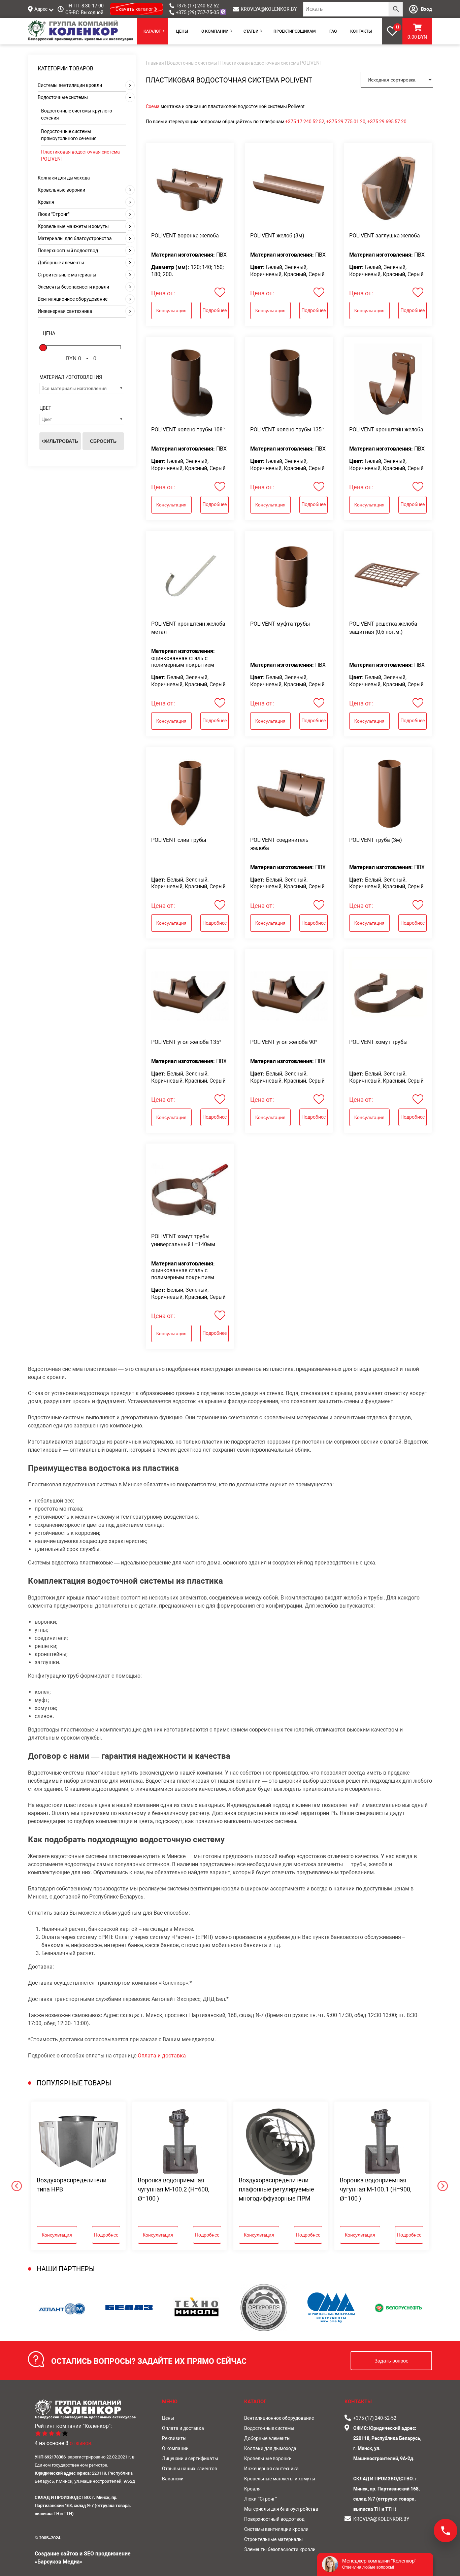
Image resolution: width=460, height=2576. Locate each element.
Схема (153, 106)
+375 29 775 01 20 (346, 122)
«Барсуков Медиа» (59, 2562)
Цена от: (163, 293)
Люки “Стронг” (261, 2499)
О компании (215, 31)
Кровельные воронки (61, 190)
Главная (155, 63)
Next (437, 2176)
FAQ (333, 31)
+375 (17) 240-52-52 (197, 6)
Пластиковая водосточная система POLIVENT (80, 155)
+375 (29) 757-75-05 (197, 12)
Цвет (47, 419)
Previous (23, 2176)
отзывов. (81, 2443)
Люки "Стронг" (54, 214)
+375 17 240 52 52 (305, 122)
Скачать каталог (135, 9)
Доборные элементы (61, 263)
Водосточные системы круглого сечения (77, 114)
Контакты (361, 31)
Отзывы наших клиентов (190, 2469)
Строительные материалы (67, 275)
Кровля (46, 202)
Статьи (251, 31)
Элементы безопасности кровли (73, 287)
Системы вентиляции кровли (70, 85)
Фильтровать (60, 441)
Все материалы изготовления (74, 388)
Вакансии (173, 2479)
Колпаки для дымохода (64, 178)
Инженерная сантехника (65, 311)
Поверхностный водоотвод (68, 251)
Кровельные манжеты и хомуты (73, 226)
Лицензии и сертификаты (190, 2458)
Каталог (152, 31)
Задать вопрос (391, 2361)
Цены (182, 31)
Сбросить (103, 441)
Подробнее (215, 310)
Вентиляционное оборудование (73, 299)
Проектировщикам (295, 31)
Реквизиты (174, 2438)
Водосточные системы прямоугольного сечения (69, 135)
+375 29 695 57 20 (387, 122)
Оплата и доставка (162, 2056)
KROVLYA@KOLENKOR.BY (269, 9)
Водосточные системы (63, 97)
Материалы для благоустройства (75, 238)
